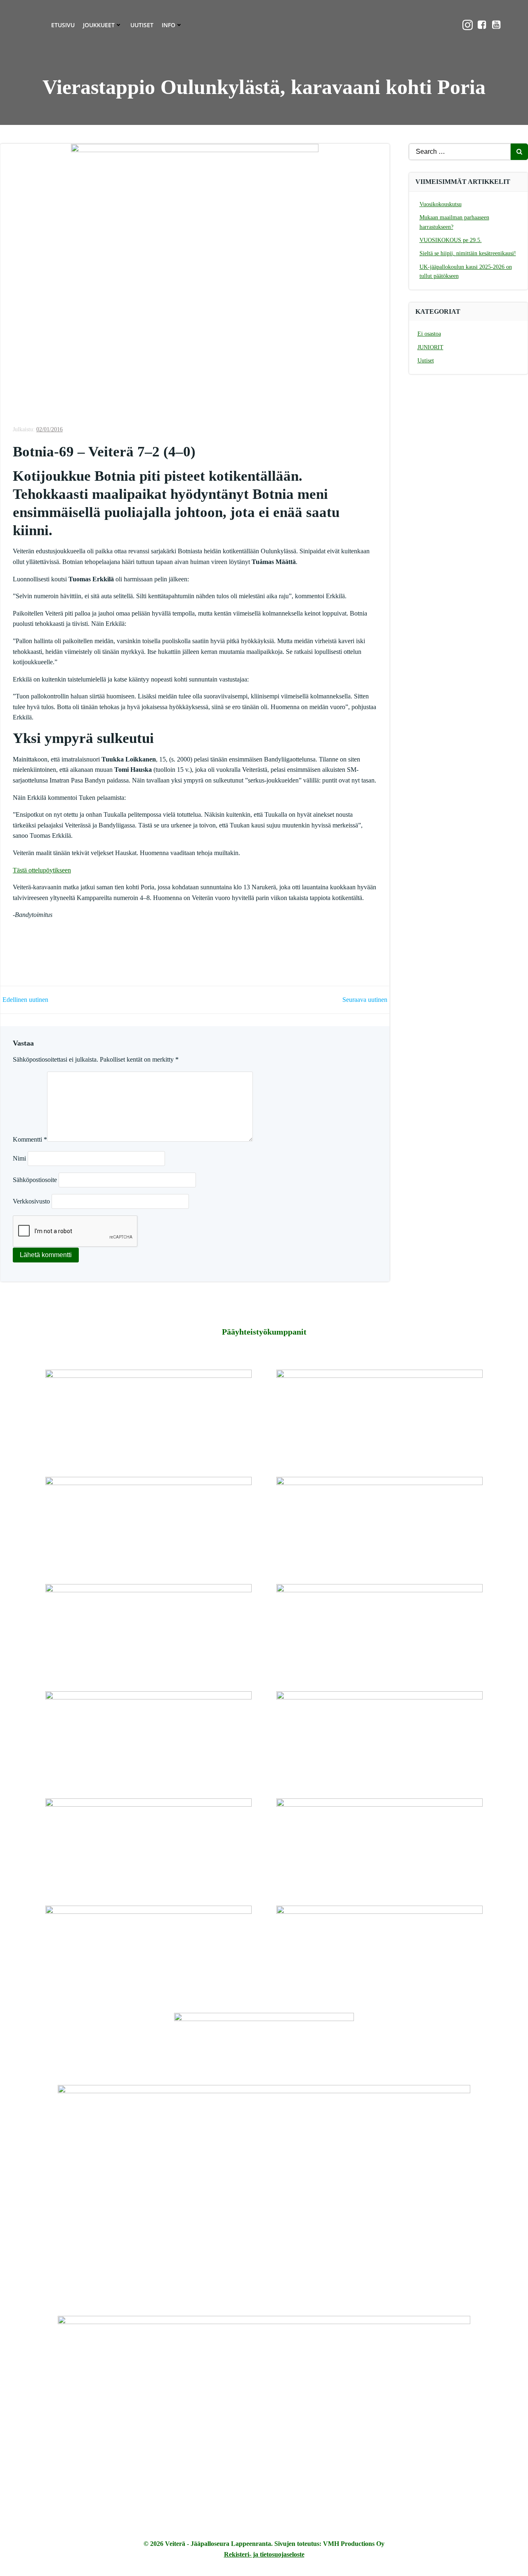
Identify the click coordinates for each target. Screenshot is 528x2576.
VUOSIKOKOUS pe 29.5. (451, 240)
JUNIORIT (430, 347)
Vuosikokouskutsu (441, 204)
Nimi (19, 1158)
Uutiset (142, 25)
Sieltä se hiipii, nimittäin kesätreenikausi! (468, 253)
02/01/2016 (49, 429)
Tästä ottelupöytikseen (42, 870)
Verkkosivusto (31, 1201)
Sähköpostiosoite (35, 1180)
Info (169, 25)
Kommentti (30, 1139)
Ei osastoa (429, 334)
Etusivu (63, 25)
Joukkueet (99, 25)
